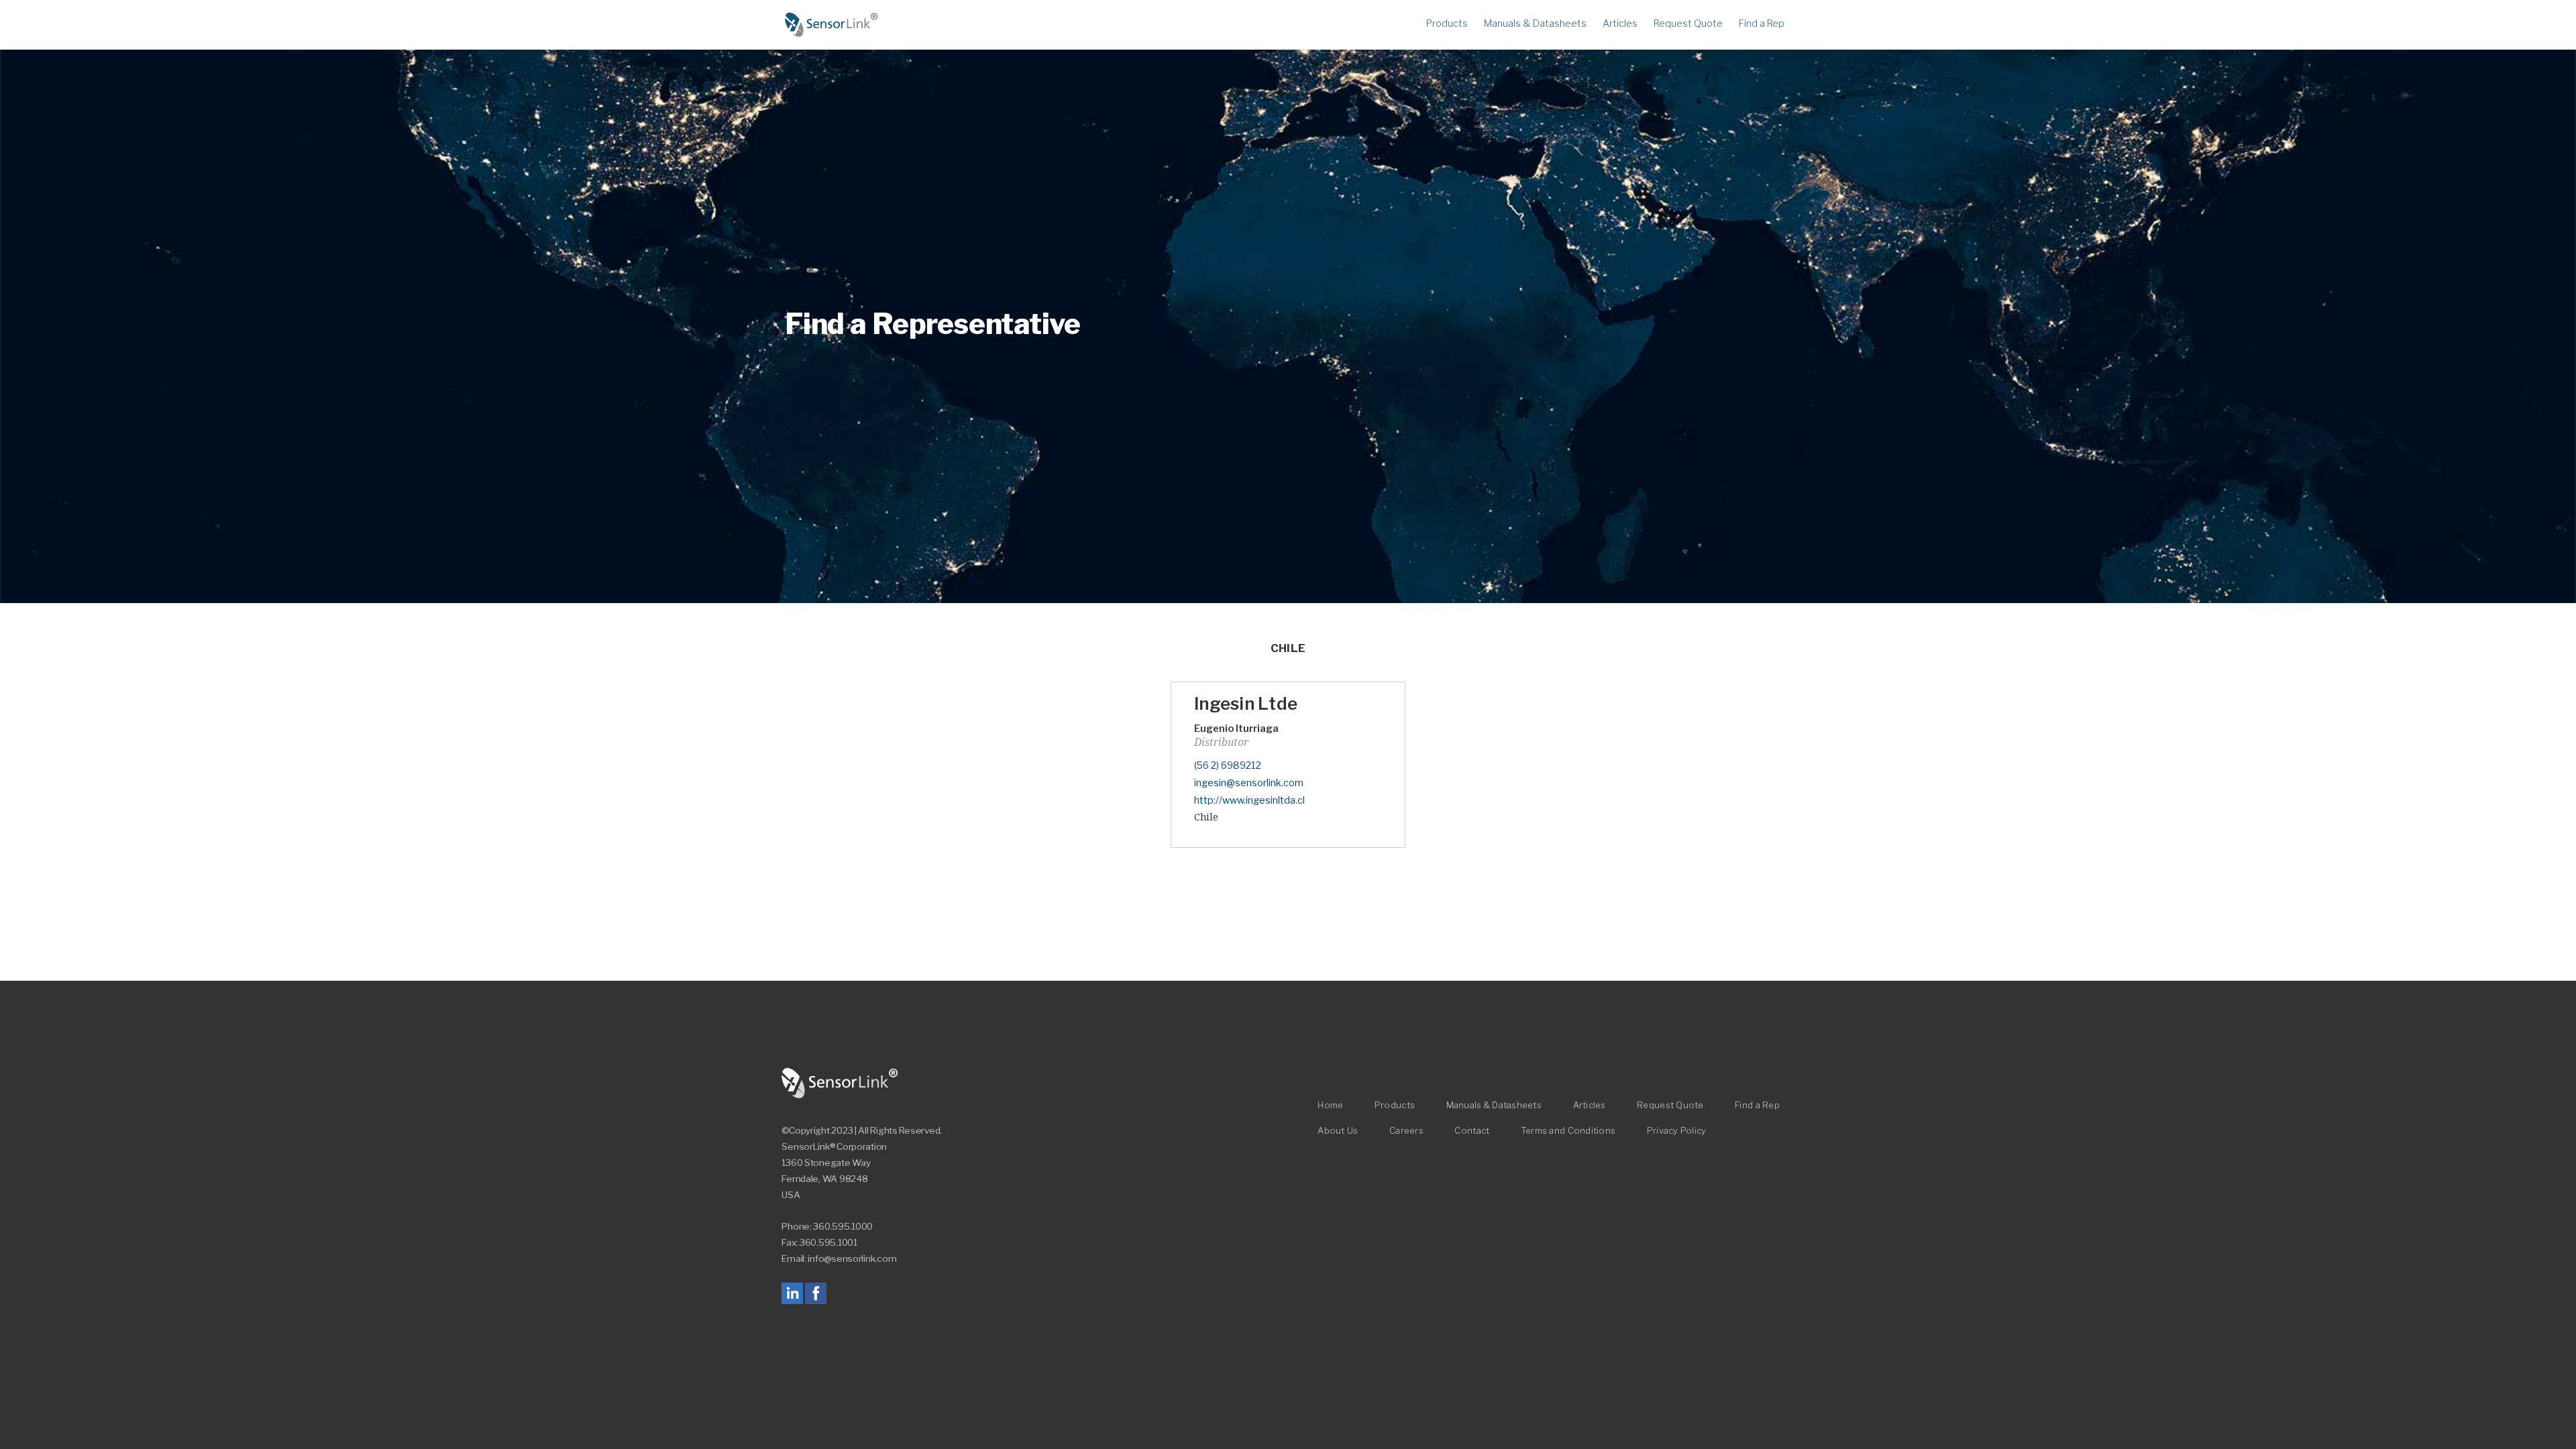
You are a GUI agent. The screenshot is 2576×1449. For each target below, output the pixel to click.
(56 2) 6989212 (1228, 765)
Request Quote (1688, 23)
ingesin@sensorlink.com (1249, 783)
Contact (1472, 1131)
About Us (1338, 1131)
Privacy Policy (1677, 1131)
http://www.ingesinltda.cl (1249, 800)
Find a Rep (1762, 23)
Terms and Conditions (1568, 1131)
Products (1447, 23)
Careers (1406, 1131)
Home (832, 25)
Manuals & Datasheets (1535, 23)
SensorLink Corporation (840, 1083)
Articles (1620, 23)
